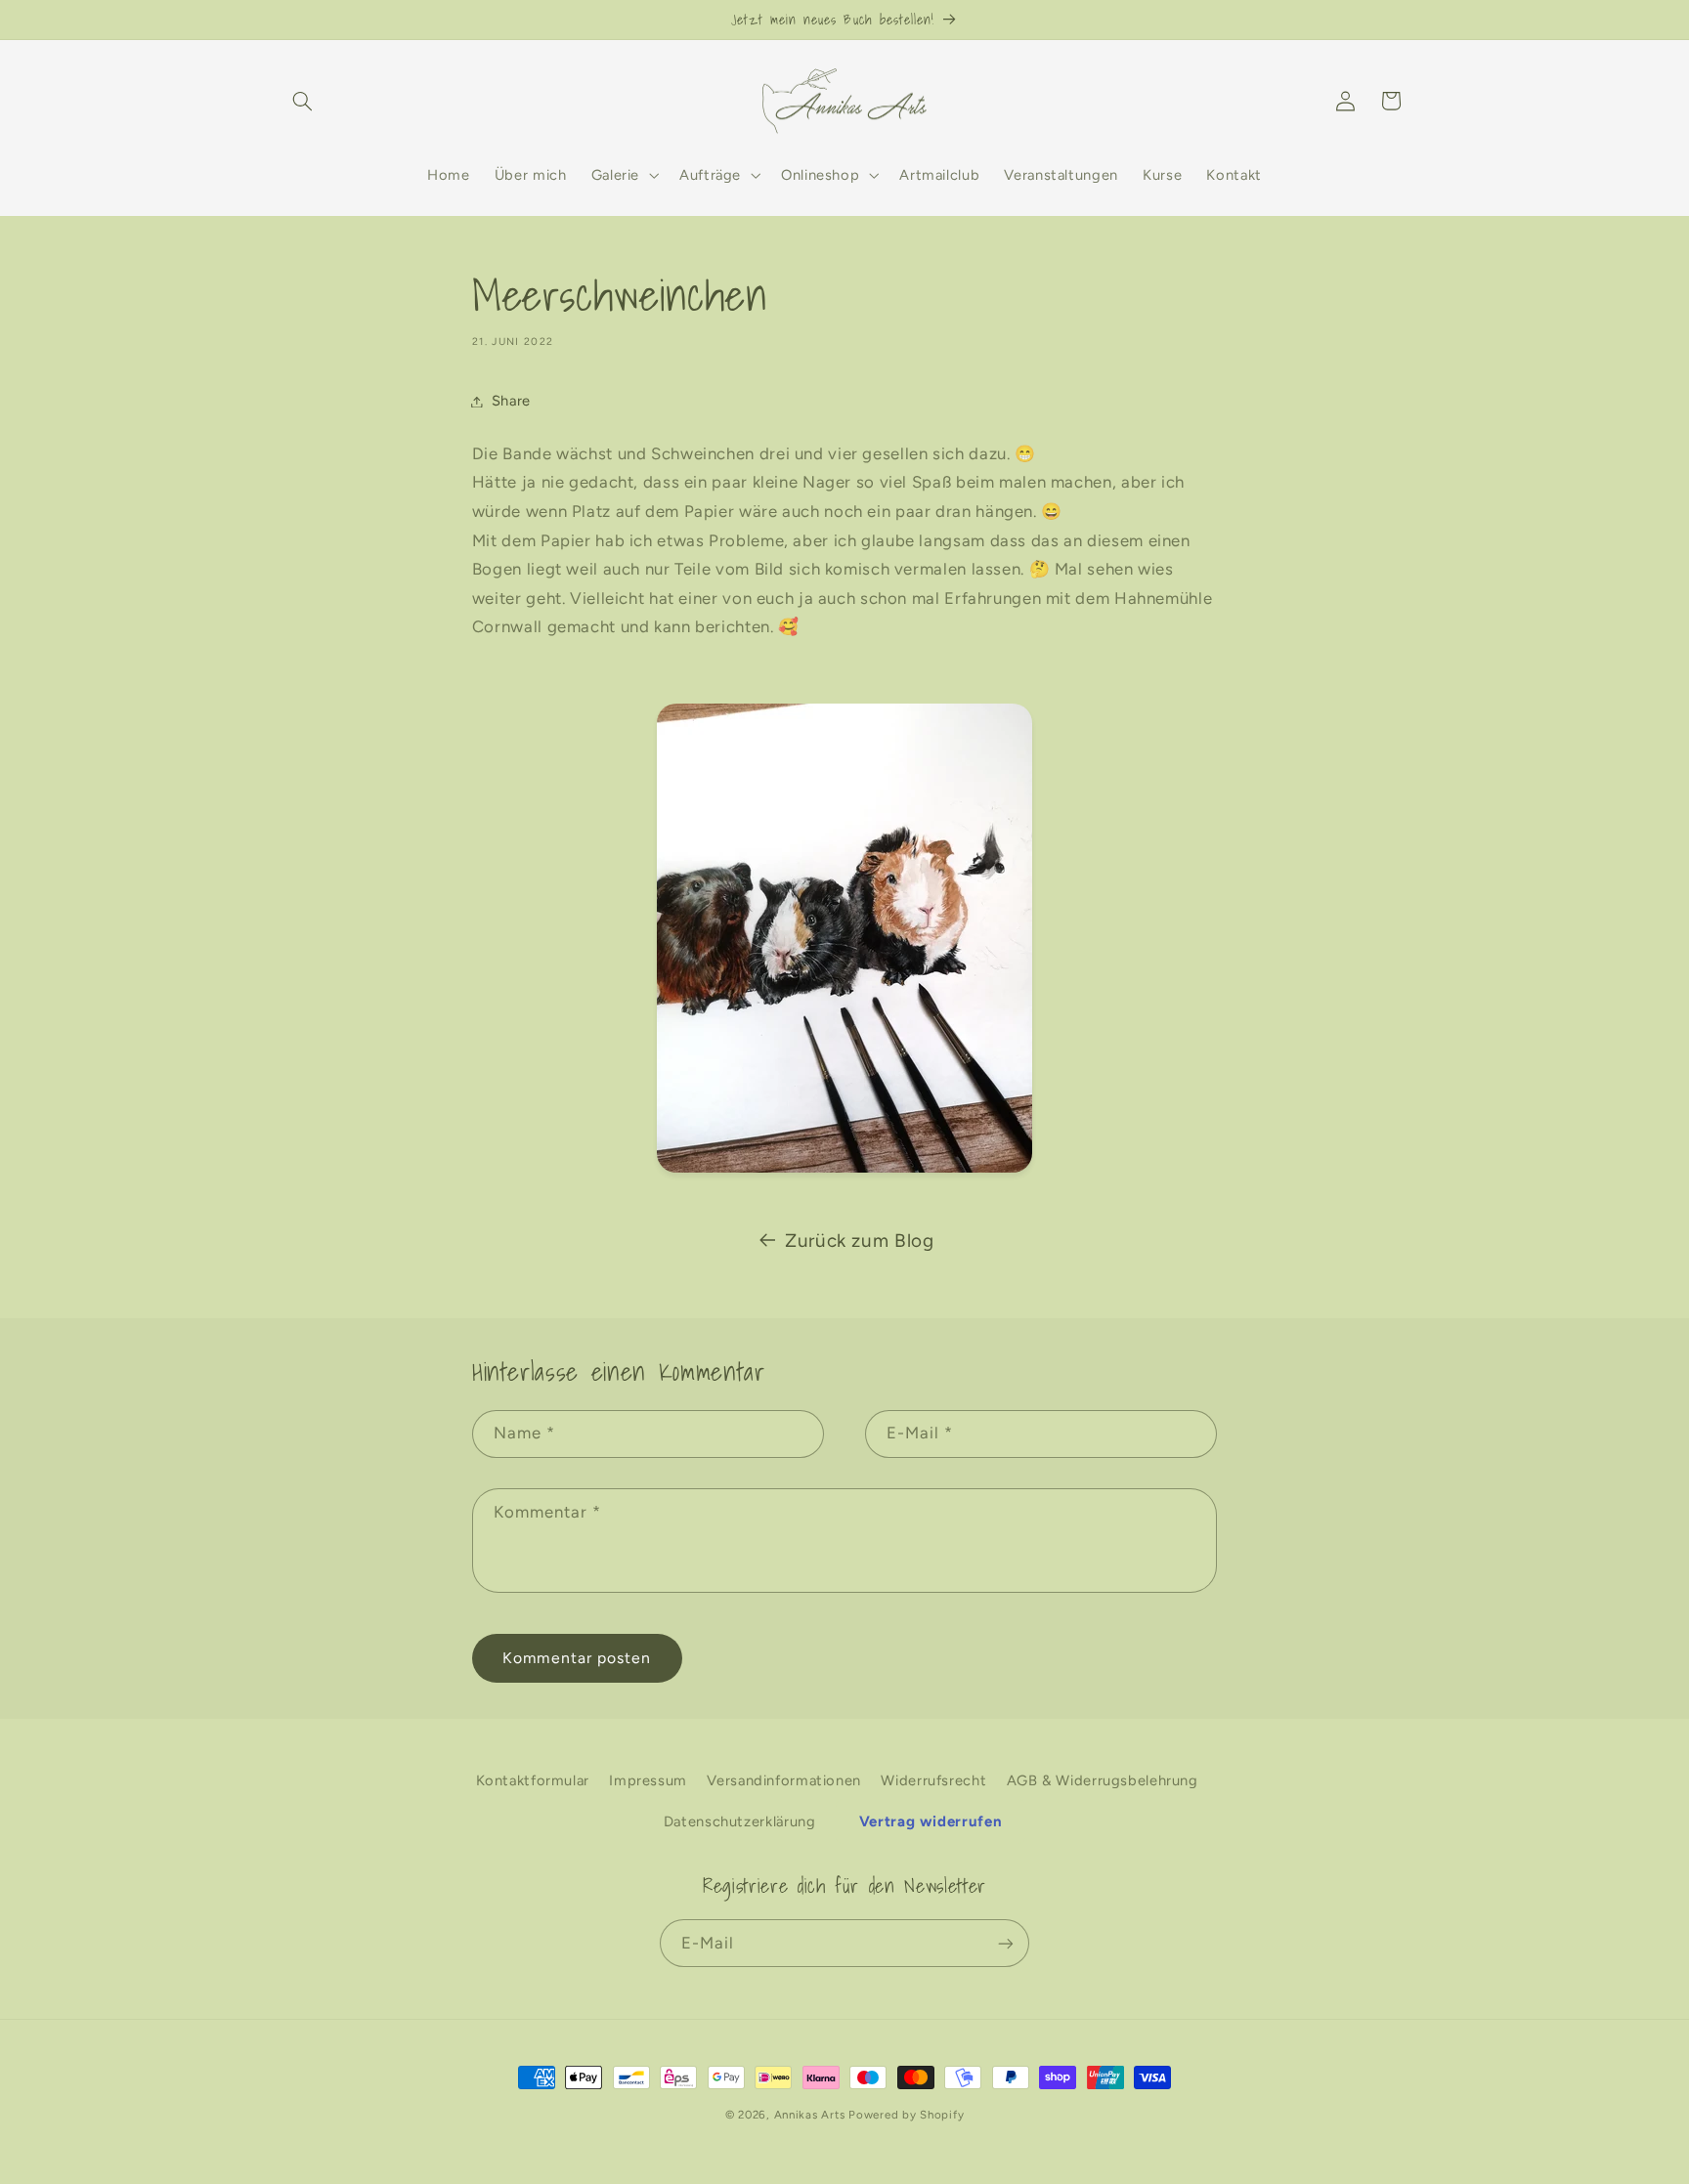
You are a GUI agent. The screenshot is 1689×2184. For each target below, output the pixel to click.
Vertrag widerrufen (931, 1820)
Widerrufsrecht (933, 1779)
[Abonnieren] (1006, 1943)
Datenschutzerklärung (740, 1820)
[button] (303, 101)
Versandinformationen (784, 1779)
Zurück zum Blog (859, 1241)
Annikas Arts (810, 2115)
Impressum (648, 1779)
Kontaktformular (533, 1779)
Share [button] (511, 401)
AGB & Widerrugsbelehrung (1103, 1779)
